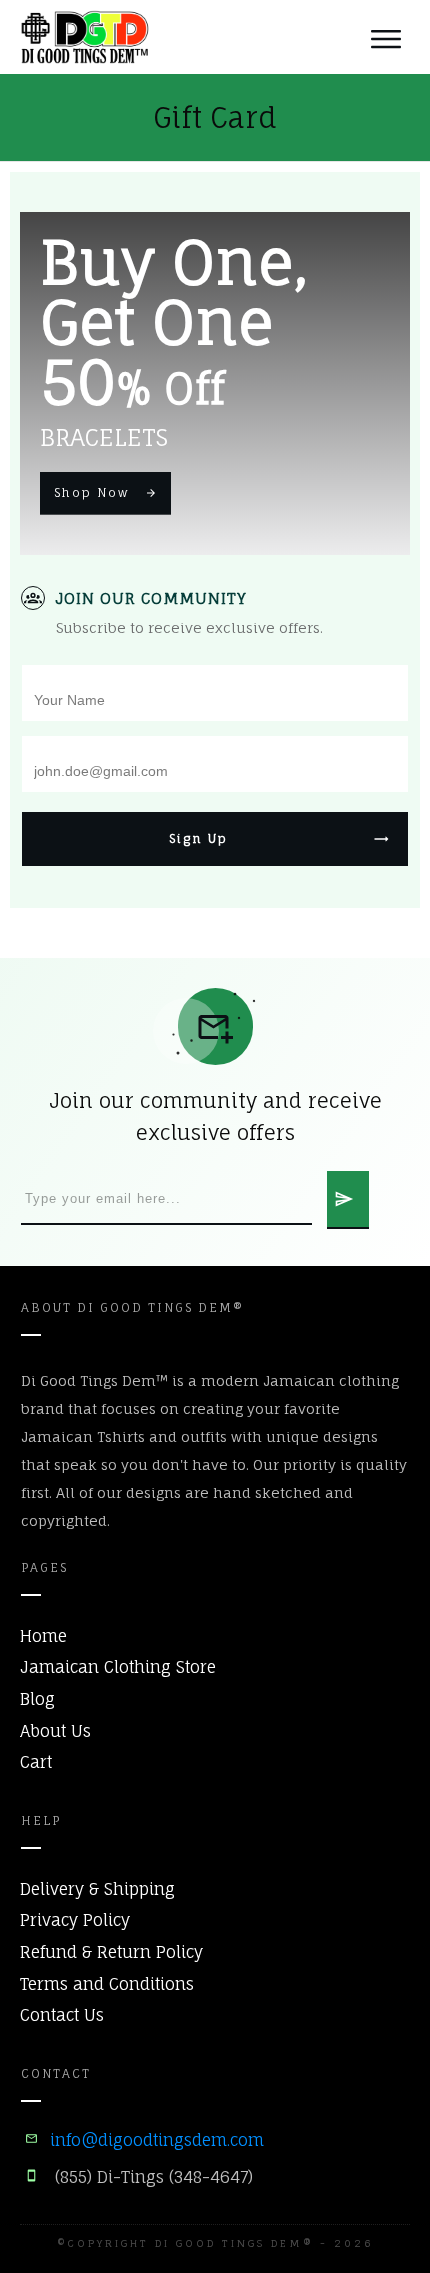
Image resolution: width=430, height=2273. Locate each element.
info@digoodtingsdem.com (157, 2140)
